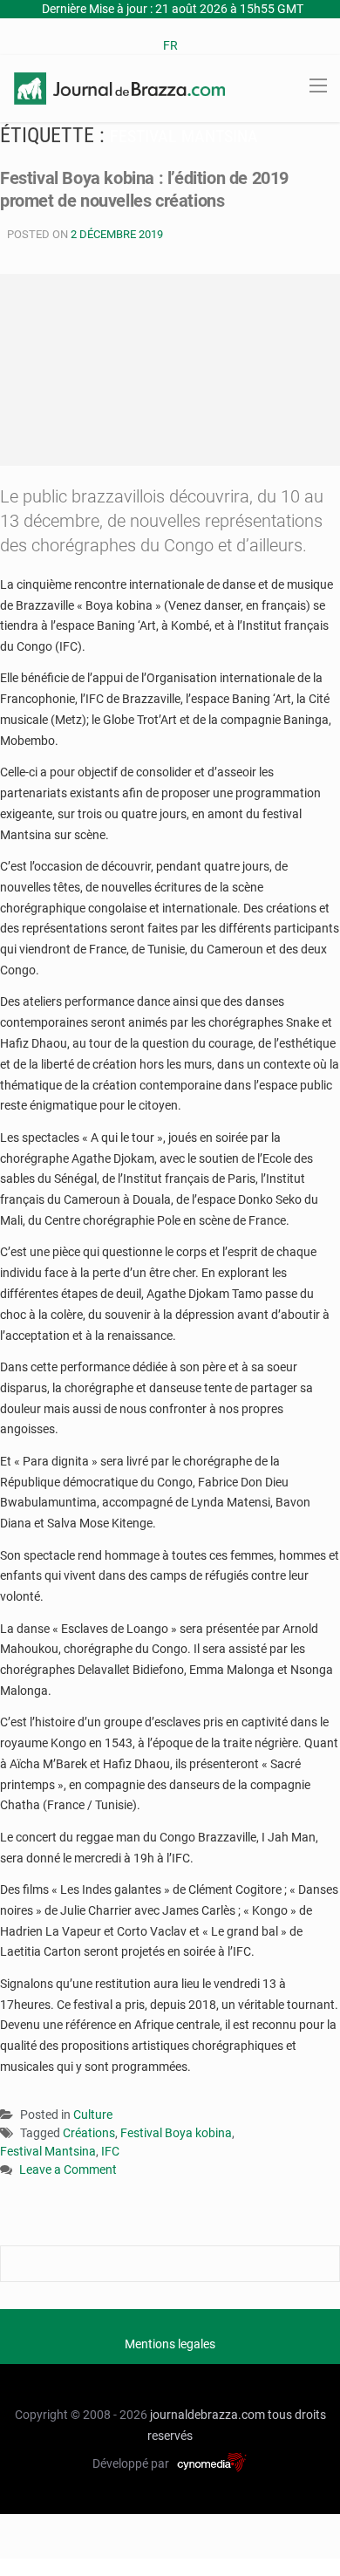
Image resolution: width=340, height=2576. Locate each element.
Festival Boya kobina (176, 2133)
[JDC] (119, 87)
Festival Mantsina (48, 2151)
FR (170, 45)
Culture (93, 2115)
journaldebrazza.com (207, 2415)
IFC (110, 2151)
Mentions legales (170, 2344)
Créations (89, 2133)
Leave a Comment (68, 2171)
